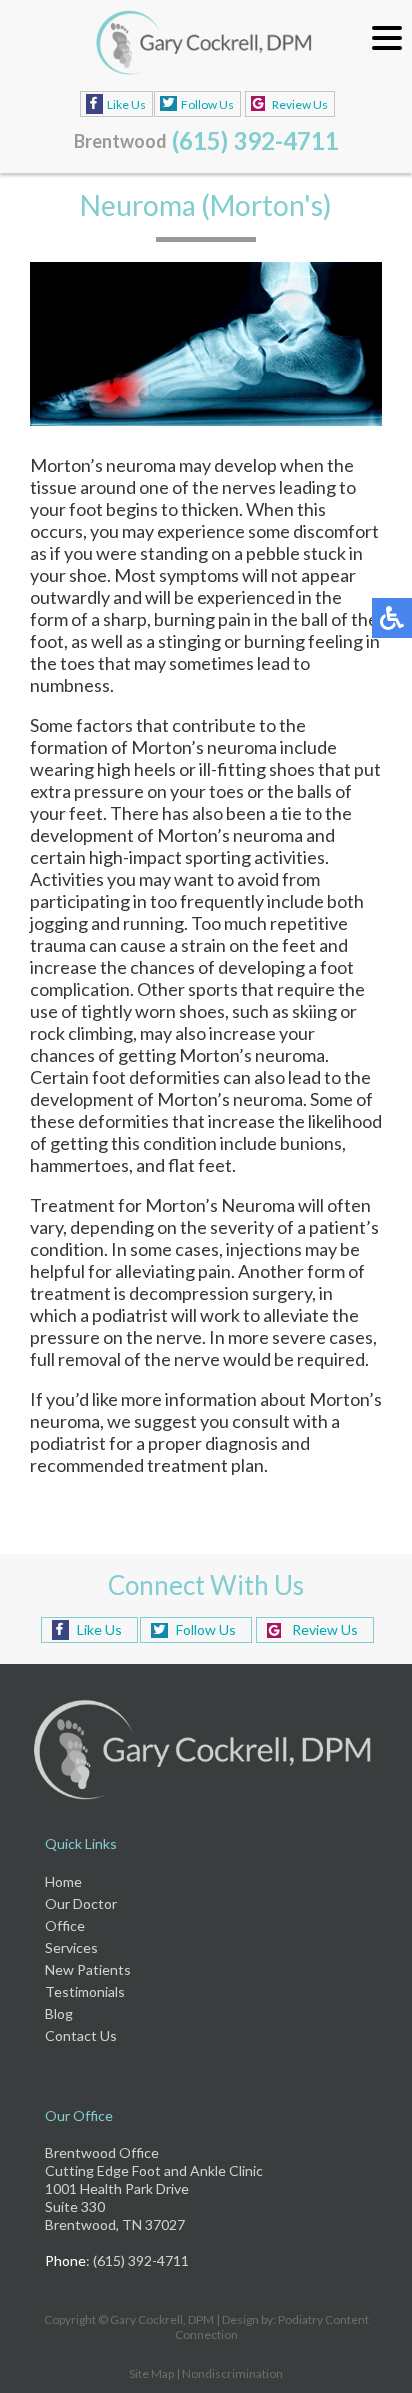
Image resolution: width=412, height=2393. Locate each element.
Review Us (300, 104)
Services (71, 1947)
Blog (59, 2013)
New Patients (88, 1969)
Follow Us (207, 104)
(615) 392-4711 (255, 140)
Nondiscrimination (232, 2373)
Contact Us (81, 2035)
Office (65, 1925)
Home (63, 1881)
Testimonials (85, 1991)
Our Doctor (81, 1903)
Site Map (151, 2373)
